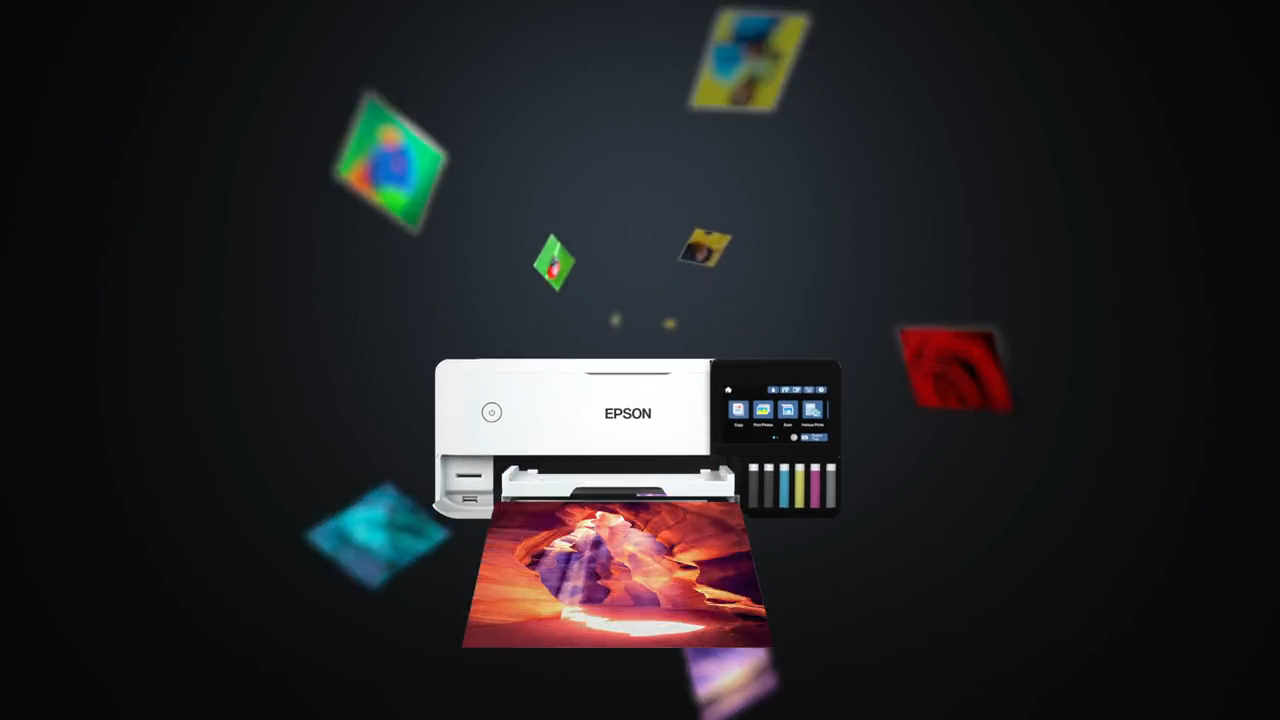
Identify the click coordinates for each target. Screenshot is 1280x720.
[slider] (615, 698)
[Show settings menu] (1202, 698)
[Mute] (1150, 698)
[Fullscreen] (1254, 698)
